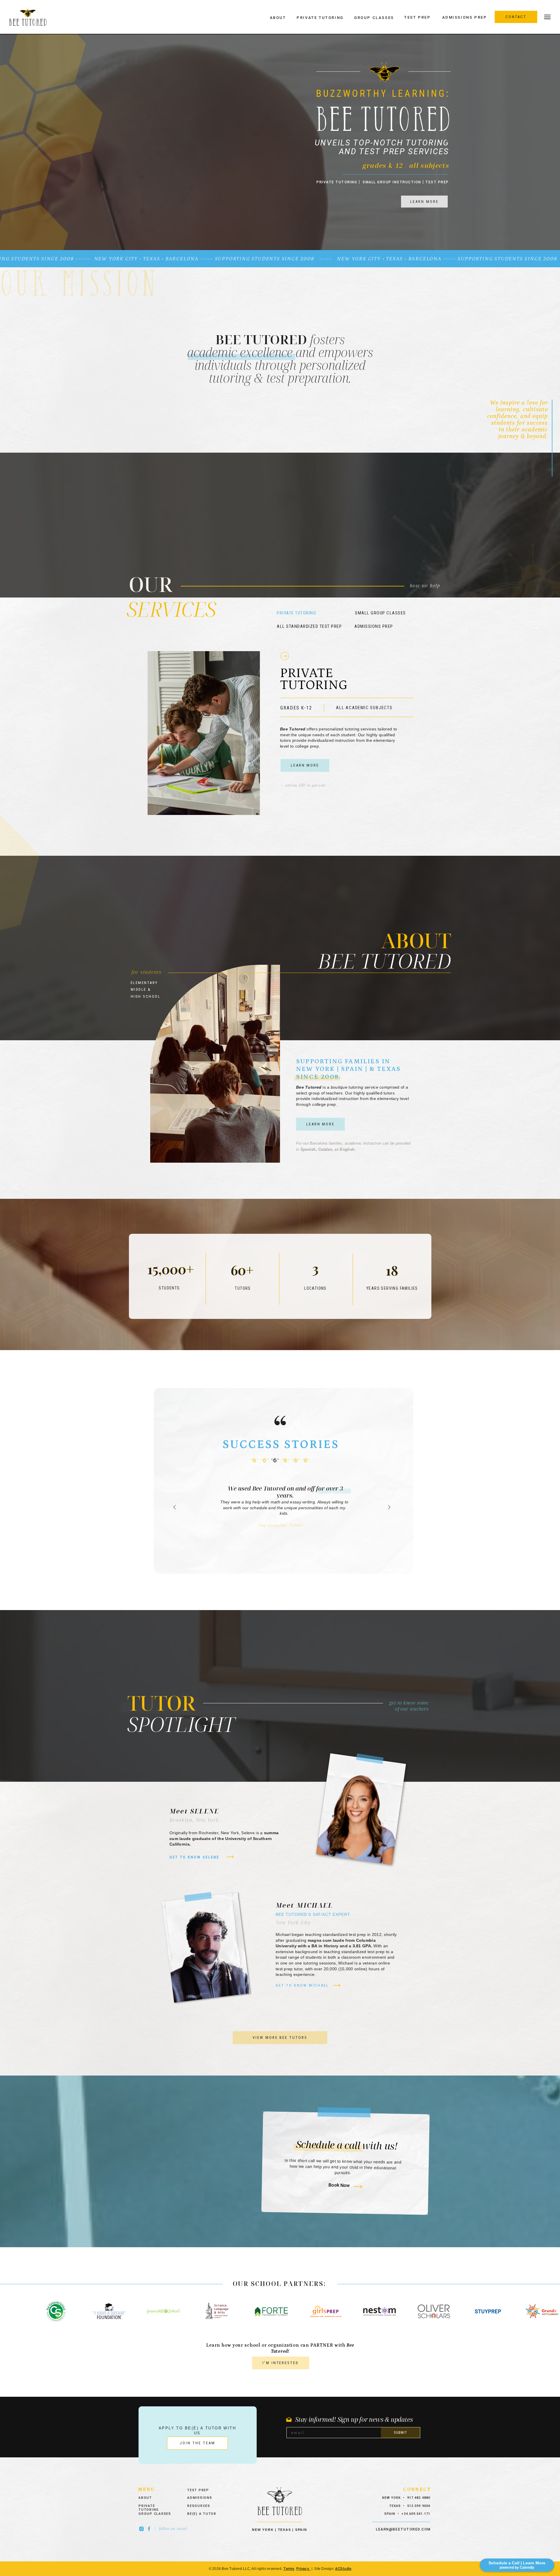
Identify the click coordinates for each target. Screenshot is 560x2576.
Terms (289, 2569)
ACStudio (343, 2569)
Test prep (438, 182)
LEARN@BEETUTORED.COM (403, 2529)
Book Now (339, 2185)
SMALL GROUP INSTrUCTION (392, 182)
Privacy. (303, 2569)
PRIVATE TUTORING (337, 182)
